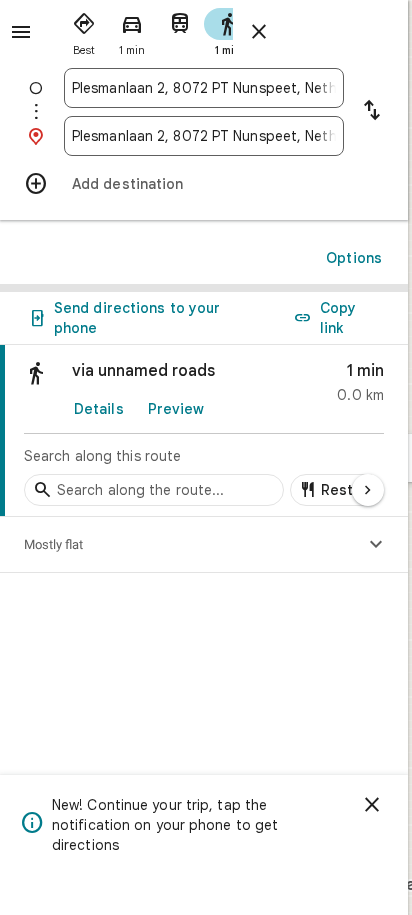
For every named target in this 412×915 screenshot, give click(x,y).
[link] (204, 431)
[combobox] (204, 88)
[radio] (84, 30)
